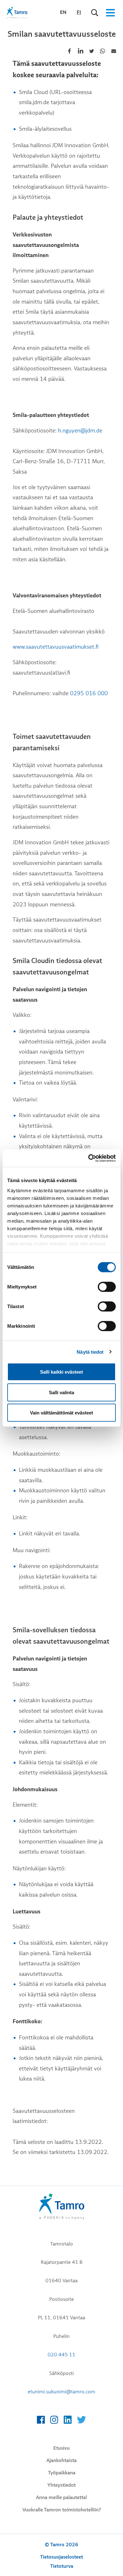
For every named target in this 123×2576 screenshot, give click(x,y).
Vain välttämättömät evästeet (61, 1413)
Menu (110, 13)
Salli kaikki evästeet (61, 1372)
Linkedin (80, 51)
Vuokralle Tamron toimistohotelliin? (62, 2510)
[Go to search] (95, 13)
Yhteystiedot (61, 2485)
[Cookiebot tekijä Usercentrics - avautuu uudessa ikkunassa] (88, 1158)
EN (63, 12)
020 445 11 (61, 2355)
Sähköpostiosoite (114, 51)
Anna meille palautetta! (61, 2497)
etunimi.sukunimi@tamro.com (61, 2392)
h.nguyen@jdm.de (80, 431)
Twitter (91, 51)
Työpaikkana (62, 2473)
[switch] (107, 1287)
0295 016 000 (89, 694)
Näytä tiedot (90, 1352)
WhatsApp (102, 51)
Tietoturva (62, 2566)
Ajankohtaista (61, 2460)
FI (79, 12)
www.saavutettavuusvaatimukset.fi (56, 647)
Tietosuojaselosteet (61, 2557)
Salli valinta (61, 1392)
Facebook (69, 51)
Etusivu (61, 2448)
